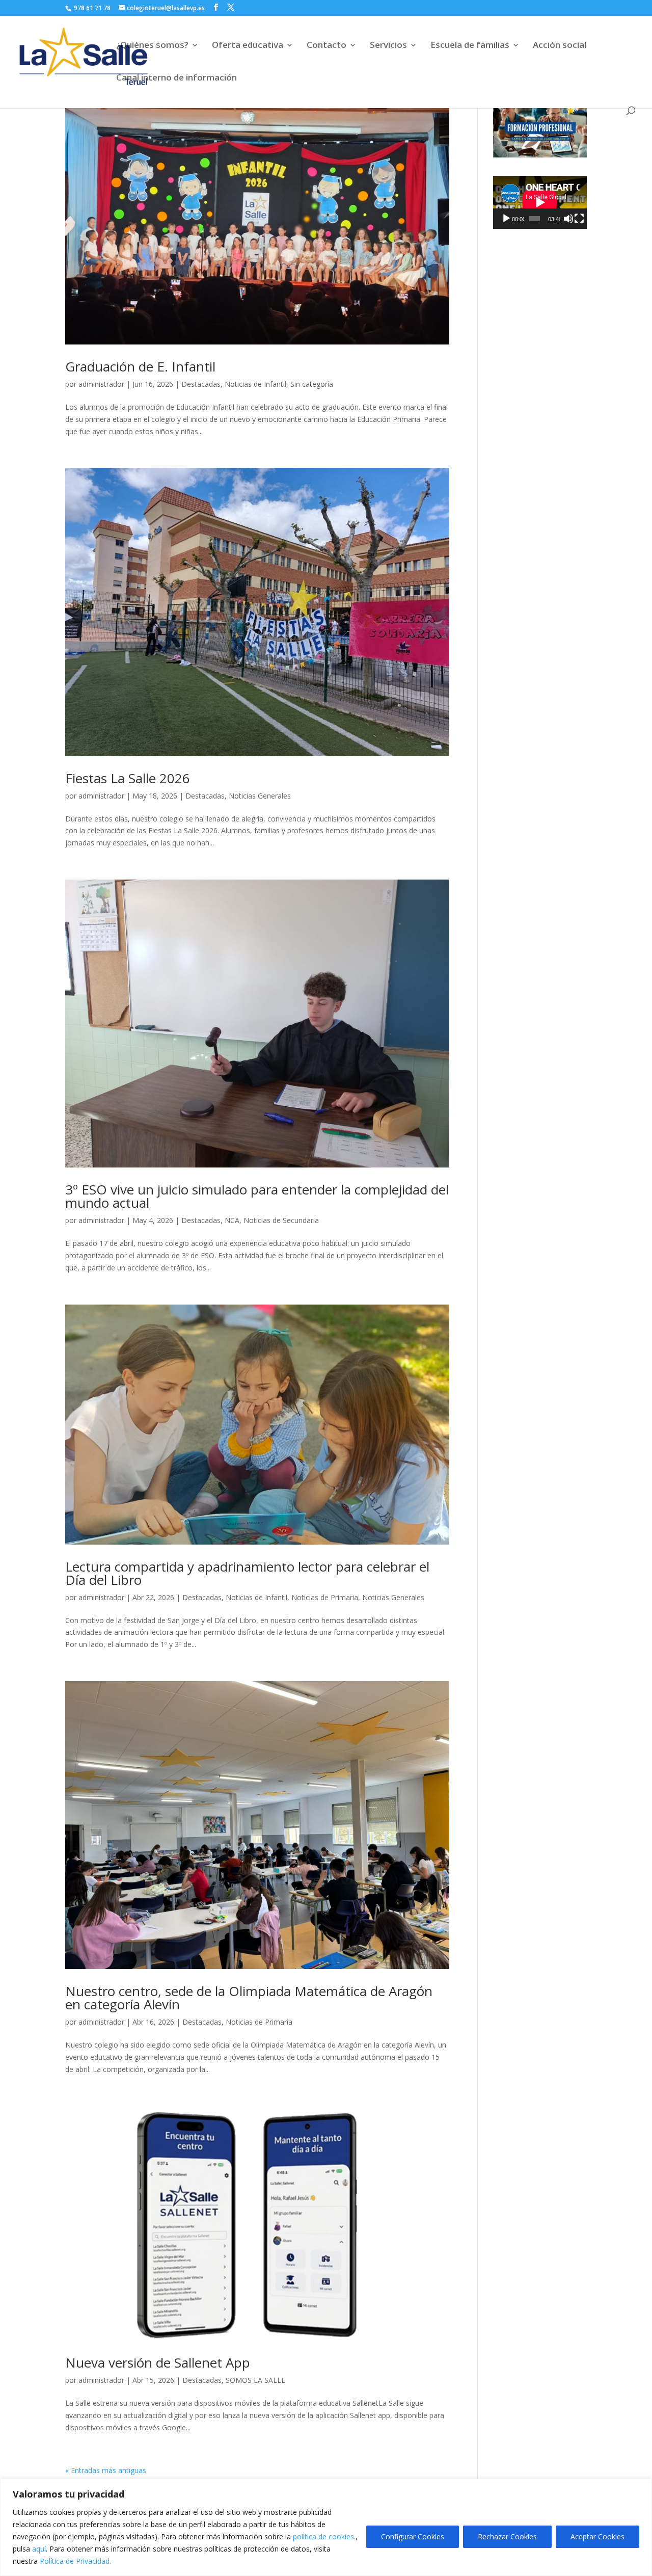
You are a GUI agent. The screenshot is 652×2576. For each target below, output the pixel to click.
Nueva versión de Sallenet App (158, 2362)
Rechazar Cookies (507, 2537)
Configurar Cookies (413, 2537)
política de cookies (323, 2537)
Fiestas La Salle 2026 (128, 778)
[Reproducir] (506, 219)
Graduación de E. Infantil (140, 366)
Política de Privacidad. (75, 2561)
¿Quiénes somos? (152, 46)
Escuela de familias (470, 46)
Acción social (560, 46)
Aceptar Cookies (597, 2537)
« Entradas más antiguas (106, 2470)
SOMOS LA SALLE (255, 2380)
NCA (232, 1220)
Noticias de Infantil (255, 384)
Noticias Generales (260, 796)
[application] (540, 202)
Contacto (327, 46)
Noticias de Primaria (325, 1597)
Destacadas (201, 384)
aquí (39, 2549)
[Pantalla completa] (579, 219)
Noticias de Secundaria (281, 1220)
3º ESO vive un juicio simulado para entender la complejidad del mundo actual (257, 1196)
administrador (101, 384)
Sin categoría (312, 384)
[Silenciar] (568, 219)
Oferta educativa (248, 46)
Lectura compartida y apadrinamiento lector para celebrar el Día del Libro (247, 1573)
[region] (326, 2527)
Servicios (388, 46)
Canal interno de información (176, 78)
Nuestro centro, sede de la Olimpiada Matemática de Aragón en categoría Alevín (249, 1998)
